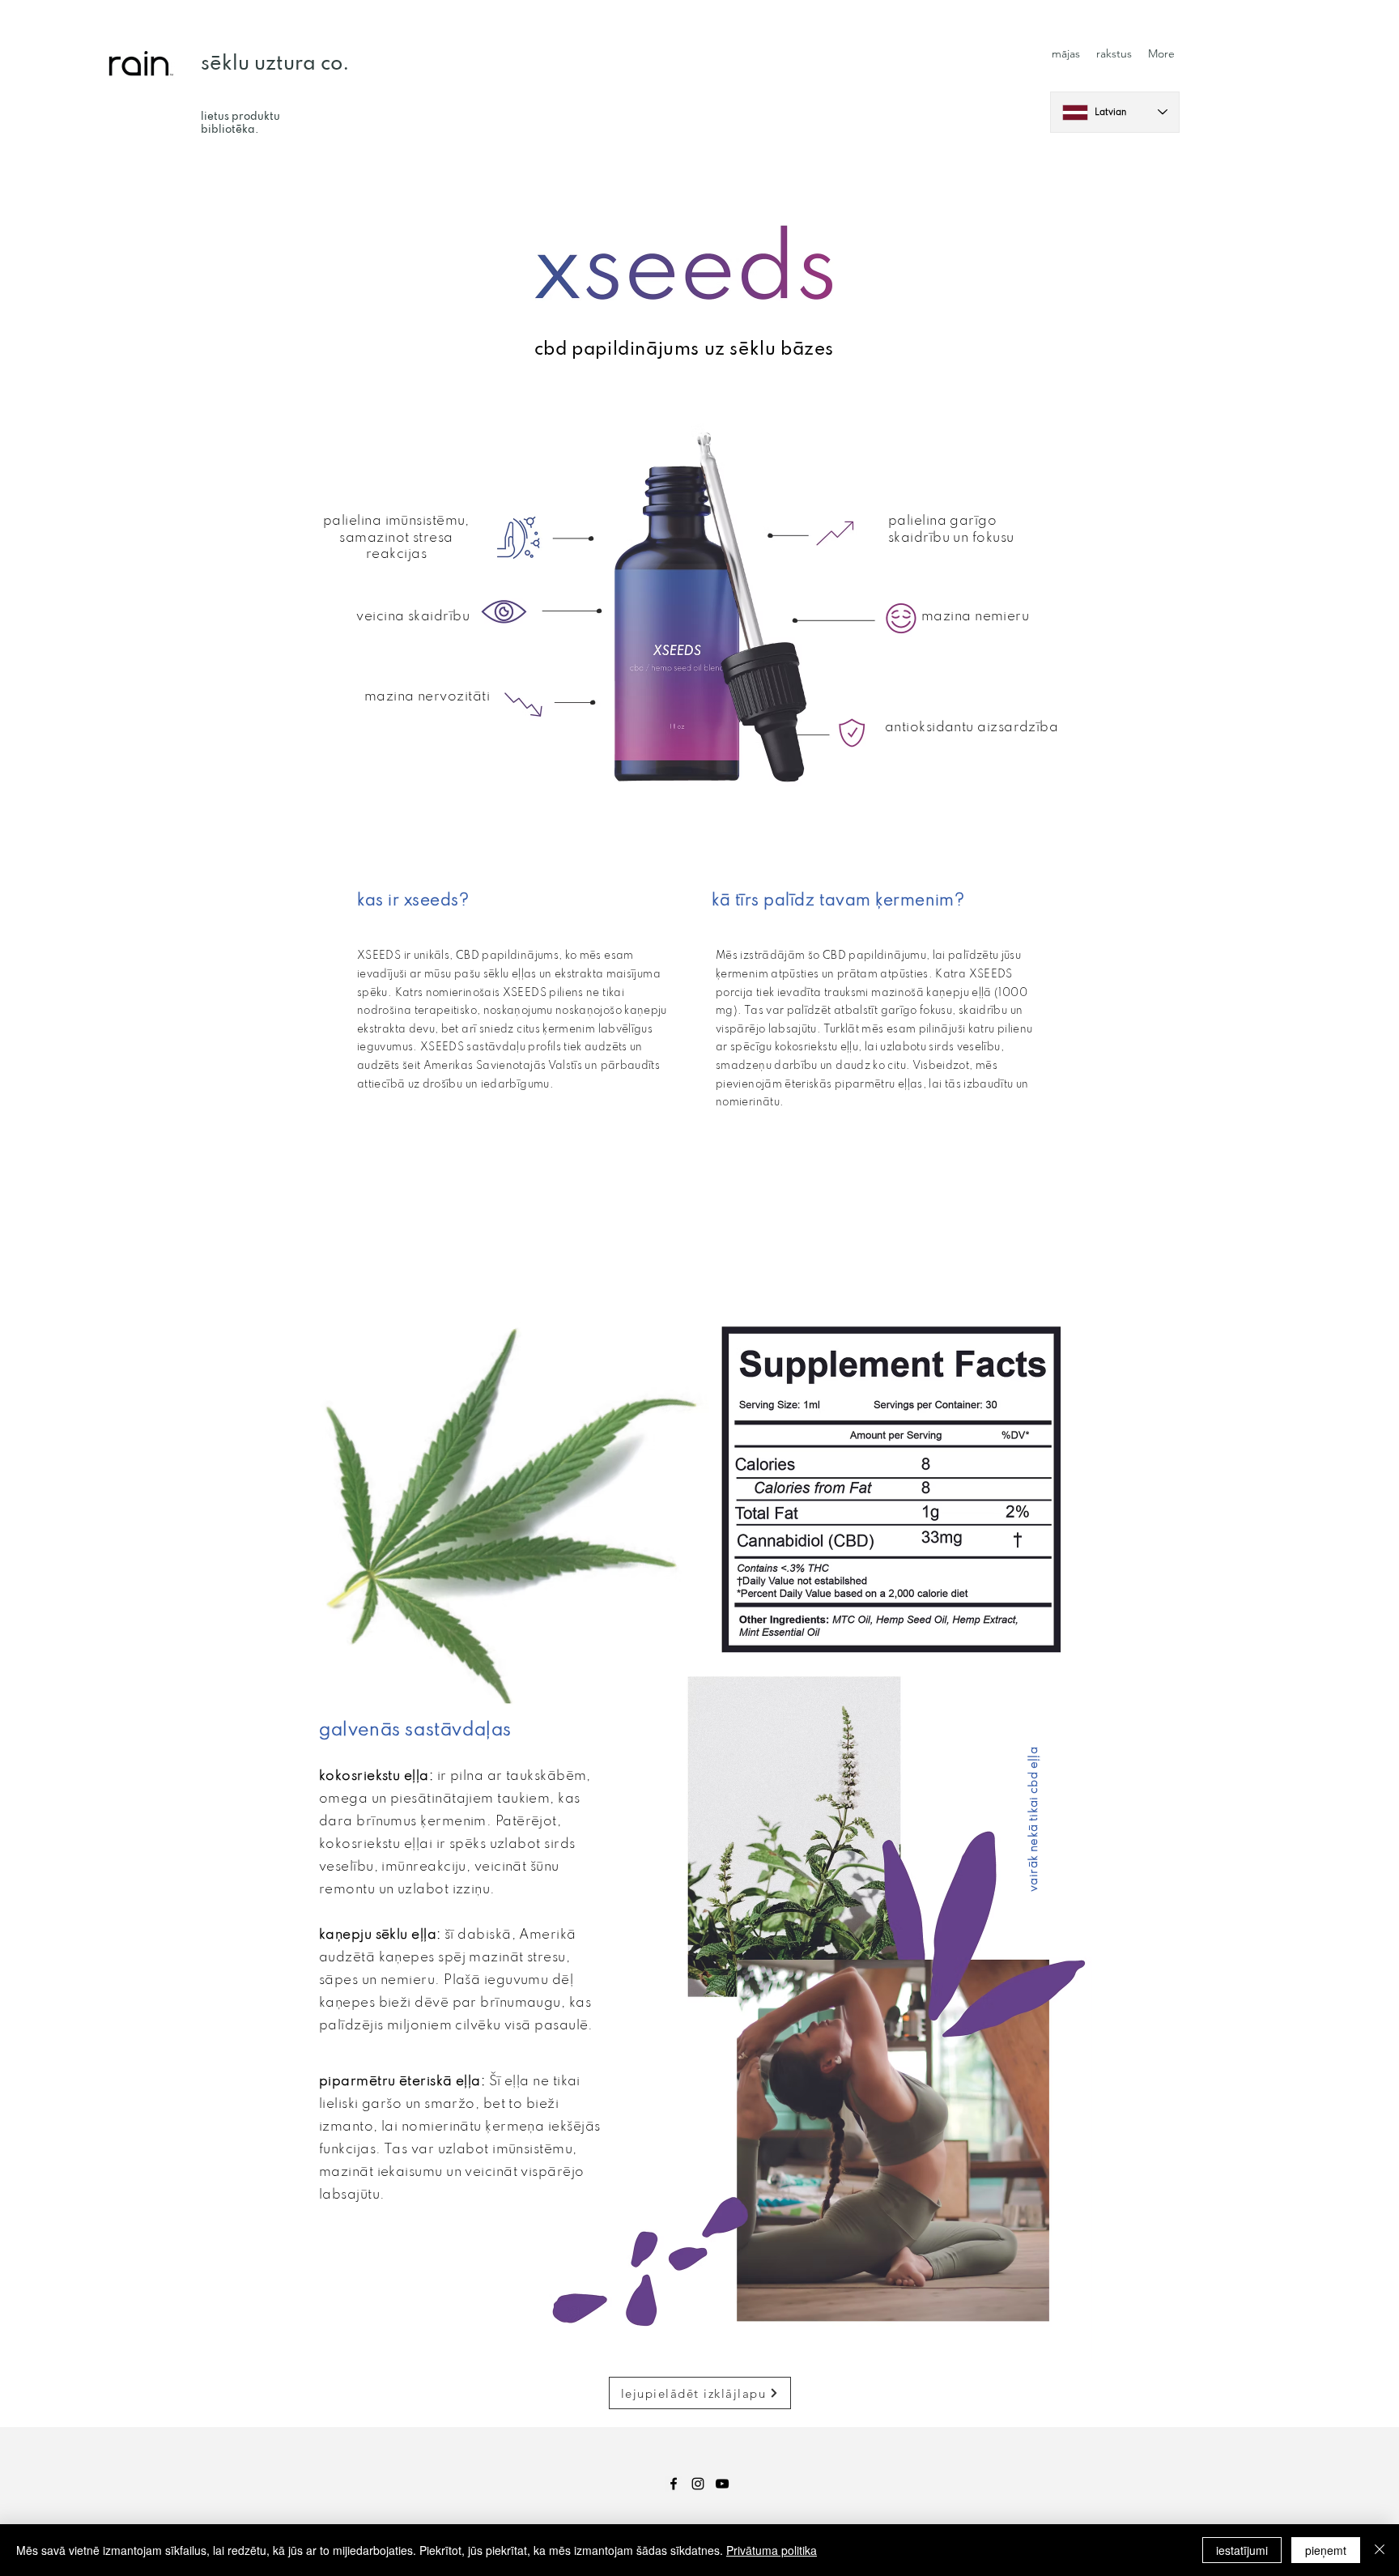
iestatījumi (1242, 2550)
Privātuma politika (772, 2550)
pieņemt (1326, 2550)
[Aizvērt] (1380, 2550)
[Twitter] (722, 2484)
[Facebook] (674, 2484)
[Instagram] (698, 2484)
